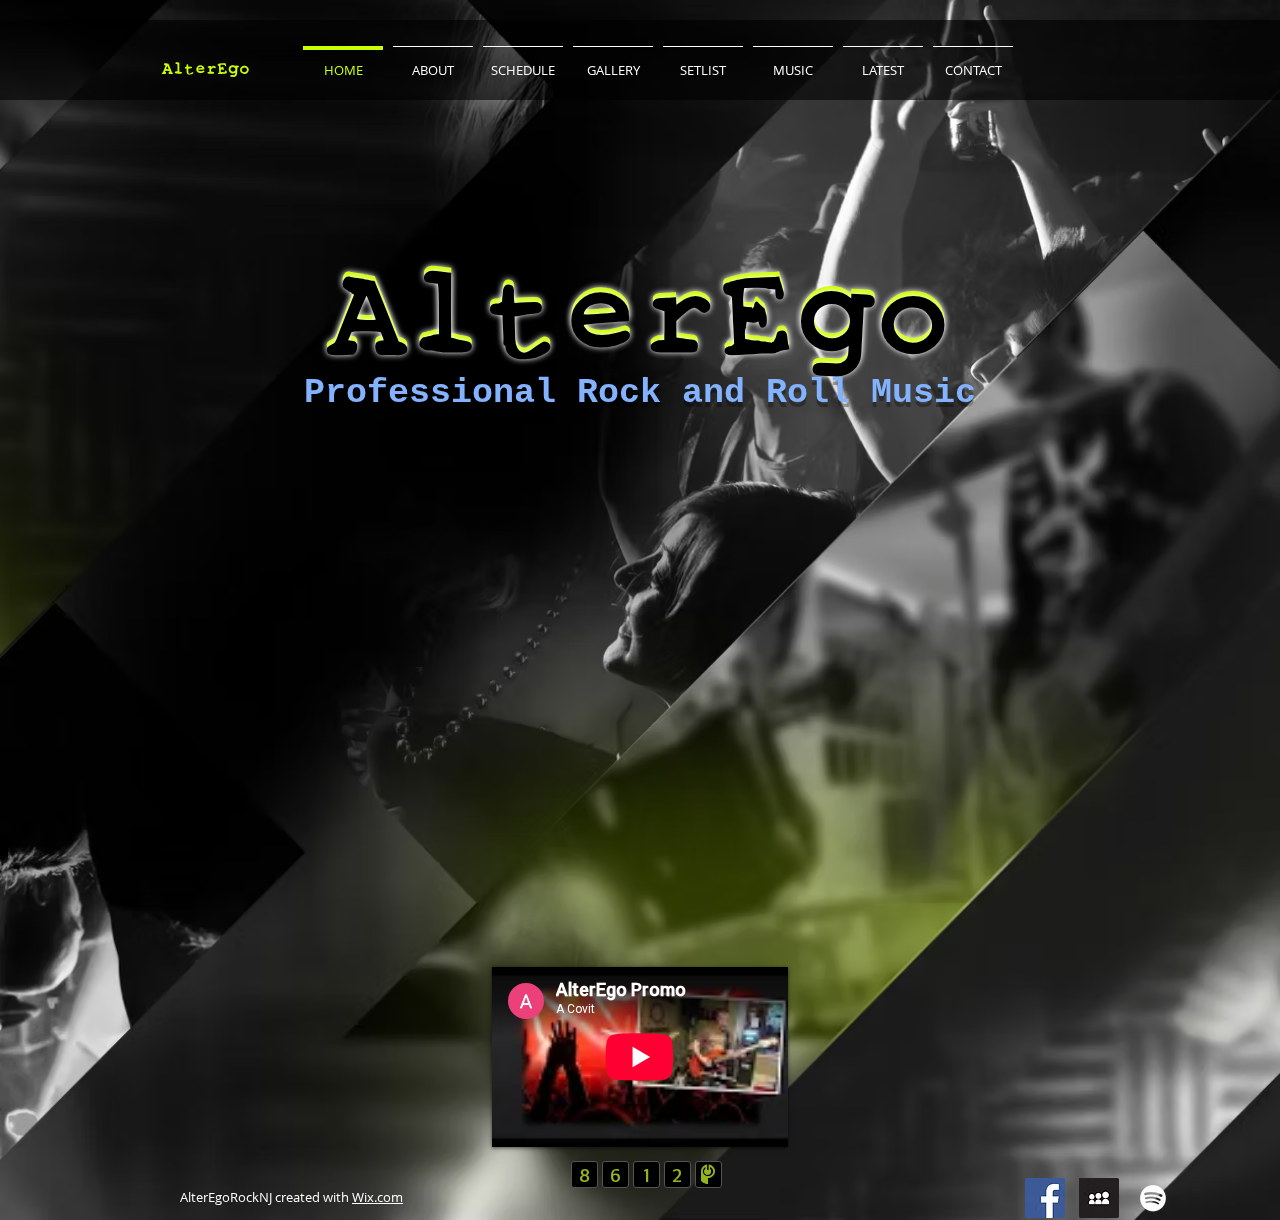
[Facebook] (1045, 1198)
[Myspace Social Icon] (1099, 1198)
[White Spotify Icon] (1153, 1198)
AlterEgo (206, 68)
